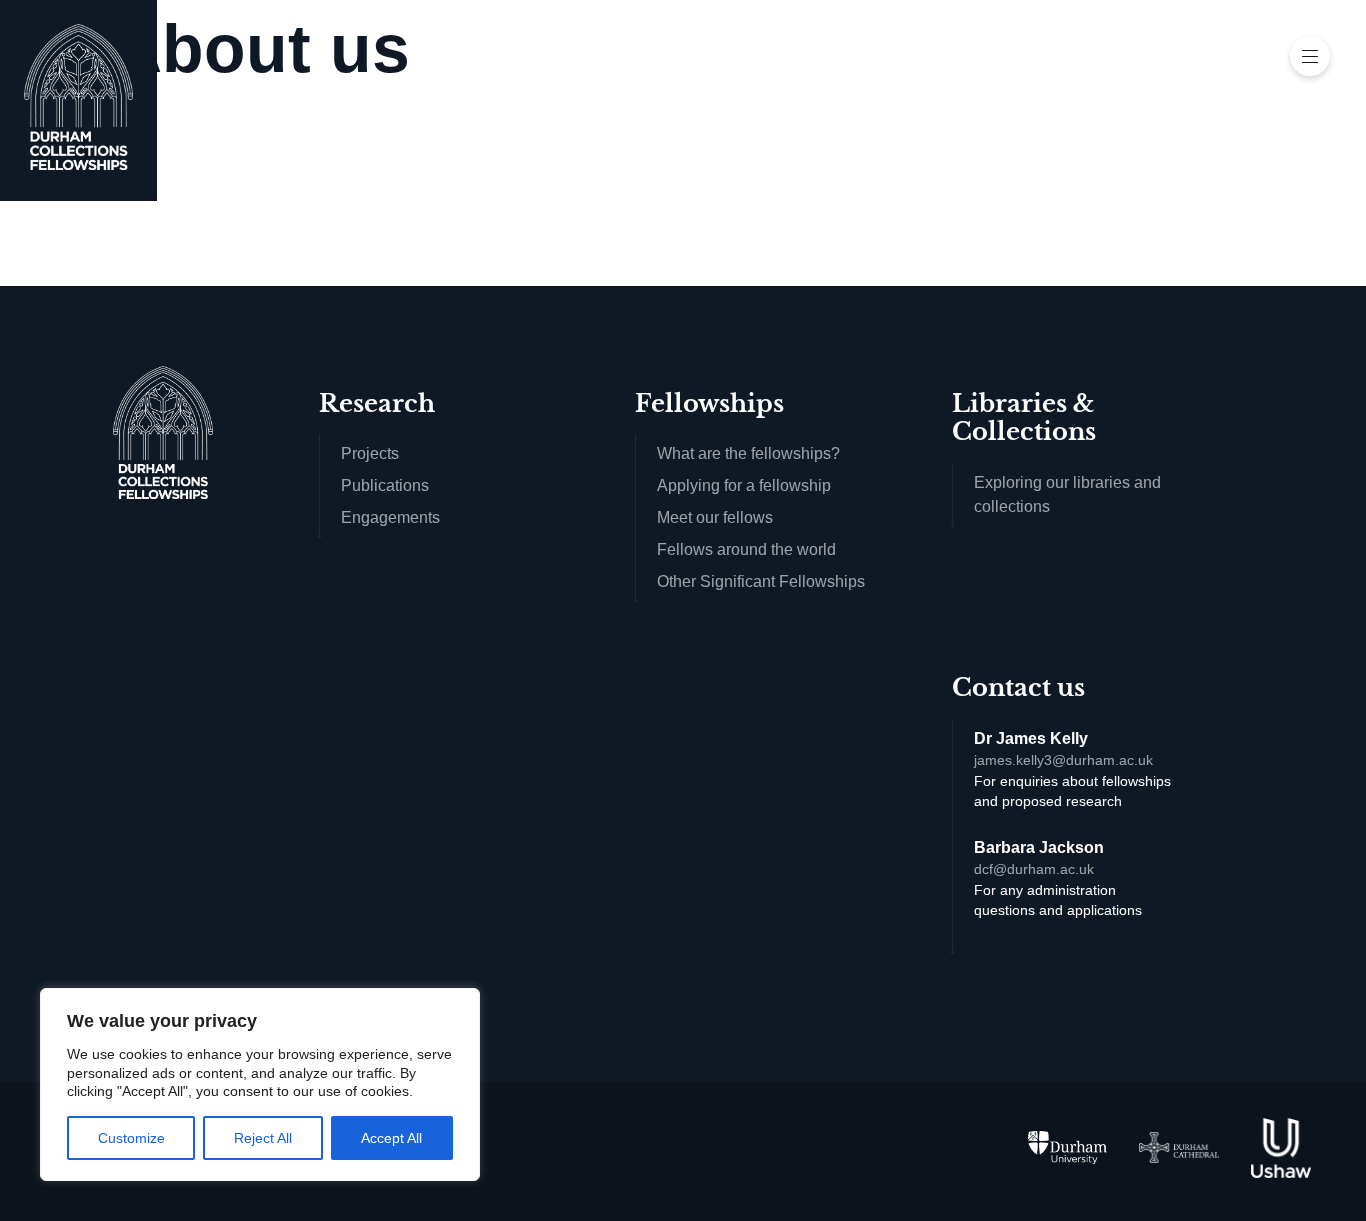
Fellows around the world (746, 549)
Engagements (390, 517)
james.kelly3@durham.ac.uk (1063, 760)
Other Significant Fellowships (761, 581)
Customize (131, 1138)
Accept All (391, 1138)
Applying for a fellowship (744, 485)
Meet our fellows (715, 517)
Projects (370, 453)
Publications (385, 485)
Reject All (263, 1138)
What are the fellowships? (748, 453)
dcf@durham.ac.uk (1034, 869)
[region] (260, 1084)
